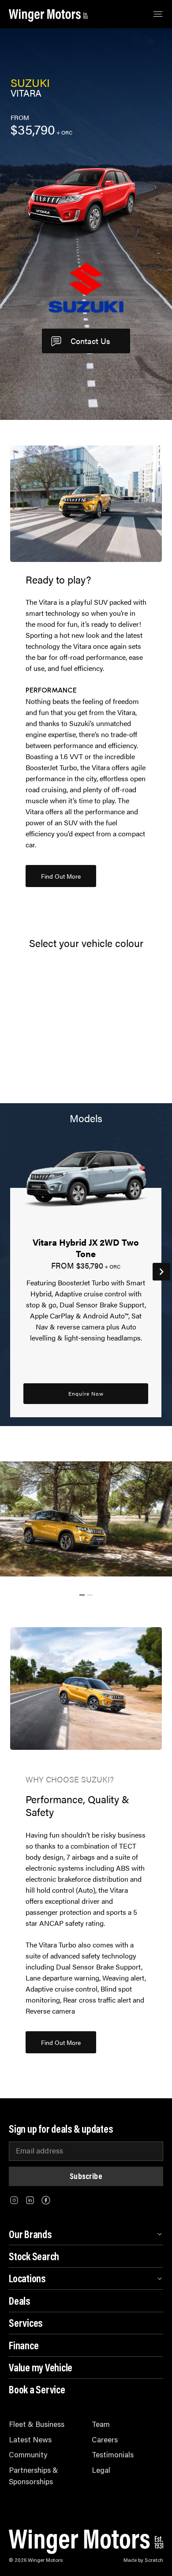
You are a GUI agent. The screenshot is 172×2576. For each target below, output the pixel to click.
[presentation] (161, 1272)
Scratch (154, 2560)
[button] (61, 876)
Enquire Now (86, 1393)
